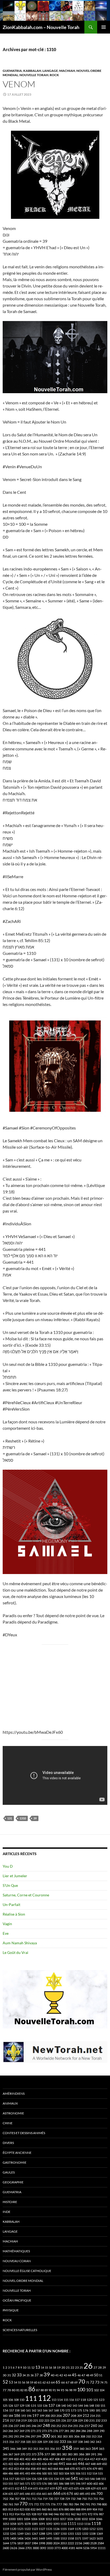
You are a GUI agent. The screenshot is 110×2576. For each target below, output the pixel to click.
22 (72, 2367)
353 (36, 2449)
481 (100, 2469)
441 (62, 2464)
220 (30, 2420)
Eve (6, 1933)
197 (36, 2416)
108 (16, 2400)
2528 (93, 2543)
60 (36, 2382)
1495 (49, 2538)
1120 (13, 2529)
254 (70, 2426)
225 (58, 2420)
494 (33, 2473)
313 (94, 2436)
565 (22, 2483)
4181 (72, 2548)
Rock (54, 75)
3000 (36, 2548)
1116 (87, 2524)
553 (5, 2483)
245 (28, 2426)
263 (5, 2431)
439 (50, 2464)
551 (104, 2479)
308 (83, 2436)
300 (46, 2436)
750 (84, 2499)
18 (54, 2367)
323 (34, 2442)
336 (69, 2442)
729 (68, 2499)
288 (90, 2431)
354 (41, 2449)
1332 (85, 2534)
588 (67, 2483)
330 (51, 2442)
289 (96, 2431)
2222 (71, 2543)
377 (47, 2454)
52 (5, 2382)
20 (63, 2367)
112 (44, 2398)
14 (42, 2367)
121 (96, 2400)
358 (67, 2448)
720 (51, 2499)
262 (100, 2426)
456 (27, 2469)
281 (67, 2431)
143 (75, 2406)
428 (22, 2464)
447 (88, 2464)
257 (87, 2426)
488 (16, 2473)
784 (76, 2504)
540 (68, 2479)
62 (44, 2382)
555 (11, 2483)
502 (56, 2473)
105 (5, 2400)
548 (98, 2479)
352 (30, 2449)
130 (27, 2406)
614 (30, 2488)
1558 (71, 2538)
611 (11, 2488)
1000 (12, 2519)
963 (79, 2514)
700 (100, 2493)
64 (53, 2382)
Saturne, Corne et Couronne (26, 1895)
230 (86, 2420)
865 (56, 2509)
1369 (100, 2534)
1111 (72, 2524)
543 (87, 2479)
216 (6, 2420)
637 (16, 2494)
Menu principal (104, 27)
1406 (20, 2538)
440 (56, 2464)
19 (59, 2367)
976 (96, 2514)
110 (22, 2400)
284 (78, 2431)
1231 (100, 2529)
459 (39, 2469)
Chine (8, 2123)
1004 (27, 2519)
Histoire (10, 2202)
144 (80, 2406)
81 (18, 2390)
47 (83, 2375)
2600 (6, 2548)
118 (83, 2400)
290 (102, 2431)
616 (41, 2488)
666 (57, 2493)
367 (11, 2454)
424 (16, 2464)
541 (74, 2478)
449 (99, 2464)
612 (17, 2488)
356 (52, 2449)
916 (23, 2514)
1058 (13, 2524)
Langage (50, 71)
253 (64, 2426)
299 (39, 2436)
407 (52, 2459)
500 (44, 2473)
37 (37, 2375)
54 (15, 2382)
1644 (6, 2543)
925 (28, 2514)
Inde (7, 2212)
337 (75, 2442)
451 (5, 2469)
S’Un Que (10, 1885)
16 (50, 2367)
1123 (35, 2529)
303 (65, 2436)
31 (9, 2375)
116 (72, 2400)
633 (104, 2488)
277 (61, 2431)
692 (88, 2494)
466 (61, 2469)
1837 (27, 2543)
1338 (92, 2534)
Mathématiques (16, 2251)
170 (62, 2410)
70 (82, 2381)
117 (77, 2400)
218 (18, 2420)
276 (56, 2431)
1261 (27, 2534)
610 (5, 2488)
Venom (19, 84)
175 (80, 2410)
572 (33, 2483)
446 (81, 2464)
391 (94, 2454)
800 (104, 2504)
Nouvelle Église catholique (27, 2271)
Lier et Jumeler (15, 1876)
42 (61, 2375)
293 (16, 2436)
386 (82, 2454)
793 (93, 2504)
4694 (79, 2548)
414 (87, 2459)
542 (81, 2479)
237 (16, 2426)
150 (97, 2406)
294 (22, 2436)
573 (39, 2483)
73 (97, 2382)
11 (29, 2367)
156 (5, 2410)
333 (63, 2441)
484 (5, 2473)
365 (102, 2449)
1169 (71, 2529)
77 (5, 2390)
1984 (35, 2543)
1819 (20, 2543)
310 (88, 2436)
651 (33, 2494)
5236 (86, 2548)
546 (92, 2479)
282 (72, 2431)
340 (86, 2442)
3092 (43, 2548)
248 (46, 2425)
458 (33, 2469)
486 (11, 2473)
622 (65, 2488)
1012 (49, 2519)
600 (90, 2483)
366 (5, 2454)
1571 (78, 2538)
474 (89, 2469)
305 (71, 2436)
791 (88, 2504)
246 (34, 2426)
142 (69, 2406)
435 (39, 2464)
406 (46, 2459)
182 (104, 2410)
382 (64, 2454)
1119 (6, 2529)
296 (27, 2436)
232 (98, 2420)
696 (93, 2494)
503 (61, 2473)
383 (70, 2454)
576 (44, 2483)
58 (27, 2382)
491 (22, 2473)
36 (32, 2375)
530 (45, 2479)
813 (11, 2509)
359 (76, 2449)
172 (68, 2410)
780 (65, 2504)
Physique (11, 2310)
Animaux (10, 2103)
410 (68, 2459)
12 (33, 2367)
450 (104, 2464)
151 (103, 2406)
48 (88, 2375)
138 (58, 2406)
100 (81, 2389)
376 (40, 2454)
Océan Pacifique (17, 2300)
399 (11, 2459)
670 (64, 2494)
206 (59, 2416)
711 (28, 2499)
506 (78, 2473)
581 (56, 2483)
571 (27, 2483)
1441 (35, 2538)
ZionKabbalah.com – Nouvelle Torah (41, 27)
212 (86, 2415)
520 (17, 2479)
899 (89, 2509)
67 (68, 2382)
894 (84, 2509)
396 (100, 2454)
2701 (29, 2548)
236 (11, 2426)
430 (27, 2464)
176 (86, 2410)
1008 (41, 2519)
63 (48, 2382)
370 (23, 2454)
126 (11, 2406)
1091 (42, 2524)
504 (67, 2473)
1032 (85, 2519)
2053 (64, 2543)
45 (74, 2375)
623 (71, 2488)
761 (11, 2504)
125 (5, 2406)
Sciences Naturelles (20, 2330)
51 (101, 2375)
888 (78, 2509)
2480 (86, 2543)
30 (5, 2375)
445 (75, 2464)
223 (47, 2420)
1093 (56, 2524)
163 (40, 2410)
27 (95, 2367)
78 (9, 2390)
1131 (49, 2529)
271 (33, 2431)
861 (50, 2509)
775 (48, 2504)
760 (5, 2504)
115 (66, 2400)
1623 (92, 2538)
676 (70, 2493)
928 (34, 2514)
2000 (49, 2543)
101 (90, 2390)
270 (27, 2431)
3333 (50, 2548)
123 (102, 2400)
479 (95, 2469)
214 (92, 2416)
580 (50, 2483)
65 (58, 2382)
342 (92, 2442)
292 (11, 2436)
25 (81, 2367)
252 (59, 2426)
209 (80, 2416)
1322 (78, 2534)
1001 (20, 2519)
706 (11, 2499)
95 (62, 2390)
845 (39, 2509)
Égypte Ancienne (17, 2153)
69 (76, 2382)
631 (99, 2488)
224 (52, 2420)
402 (28, 2459)
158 (17, 2410)
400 (16, 2459)
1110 (64, 2524)
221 (36, 2420)
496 (39, 2473)
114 (60, 2400)
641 (22, 2494)
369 (17, 2454)
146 (86, 2406)
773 (42, 2504)
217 (12, 2420)
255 (76, 2426)
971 (84, 2514)
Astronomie (13, 2113)
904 (95, 2509)
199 (42, 2416)
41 (57, 2375)
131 (10, 1818)
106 (11, 2400)
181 (98, 2410)
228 (75, 2420)
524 (28, 2479)
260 (94, 2426)
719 (45, 2499)
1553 (64, 2538)
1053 (6, 2524)
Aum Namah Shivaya (20, 1943)
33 (19, 2375)
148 (92, 2406)
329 (45, 2442)
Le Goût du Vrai (15, 1952)
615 (36, 2488)
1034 (92, 2519)
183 (5, 2416)
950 (62, 2514)
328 (40, 2442)
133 (40, 2406)
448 (93, 2464)
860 (44, 2509)
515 (100, 2473)
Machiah (67, 71)
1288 (42, 2534)
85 (26, 2390)
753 (90, 2499)
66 (63, 2382)
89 (46, 2390)
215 (98, 2416)
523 (23, 2479)
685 (82, 2494)
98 (71, 2390)
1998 (42, 2543)
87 (38, 2390)
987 (101, 2514)
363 (88, 2449)
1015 (56, 2519)
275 (50, 2431)
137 (52, 2405)
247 (40, 2426)
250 (53, 2426)
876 (61, 2509)
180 (92, 2410)
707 (17, 2499)
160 (23, 2410)
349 (24, 2449)
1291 (49, 2534)
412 (81, 2459)
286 (84, 2431)
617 (47, 2488)
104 (102, 2390)
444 (69, 2464)
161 (28, 2410)
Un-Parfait (11, 1905)
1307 (56, 2534)
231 (92, 2420)
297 (33, 2436)
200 (48, 2416)
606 (101, 2483)
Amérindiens (14, 2094)
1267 (35, 2534)
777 (59, 2504)
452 (11, 2469)
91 (54, 2390)
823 (22, 2509)
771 (31, 2504)
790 (82, 2504)
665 (50, 2494)
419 (98, 2459)
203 (53, 2416)
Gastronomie (15, 2162)
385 (76, 2454)
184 (11, 2416)
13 (38, 2367)
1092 (49, 2524)
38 (41, 2375)
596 (78, 2483)
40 (53, 2375)
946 (56, 2514)
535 (62, 2479)
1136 (56, 2529)
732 (73, 2499)
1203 (85, 2529)
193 (23, 2416)
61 (40, 2382)
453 (16, 2469)
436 (44, 2464)
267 (16, 2431)
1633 (100, 2538)
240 (22, 2426)
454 (22, 2469)
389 (88, 2454)
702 (5, 2499)
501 (50, 2473)
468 (67, 2469)
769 (16, 2504)
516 (5, 2479)
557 (16, 2483)
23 (77, 2367)
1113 (80, 2524)
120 (90, 2400)
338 (80, 2442)
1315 (71, 2534)
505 (72, 2473)
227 (69, 2420)
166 (45, 2410)
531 (51, 2479)
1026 (70, 2519)
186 (17, 2415)
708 (23, 2499)
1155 (64, 2529)
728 (62, 2499)
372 (28, 2454)
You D (8, 1866)
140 (64, 2406)
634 (5, 2494)
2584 (101, 2543)
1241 (13, 2534)
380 (53, 2454)
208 (74, 2416)
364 (95, 2449)
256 (81, 2426)
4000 (65, 2548)
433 (33, 2464)
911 (5, 2514)
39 (35, 1818)
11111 (101, 2548)
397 (5, 2459)
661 (44, 2494)
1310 (23, 1818)
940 (51, 2514)
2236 (78, 2543)
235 (5, 2426)
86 (32, 2389)
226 (64, 2420)
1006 (34, 2519)
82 (22, 2390)
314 (100, 2436)
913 (11, 2514)
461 (44, 2469)
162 (34, 2410)
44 (69, 2375)
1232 (6, 2534)
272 (39, 2431)
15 (46, 2367)
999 (5, 2519)
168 (56, 2410)
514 (95, 2473)
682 (76, 2494)
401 (22, 2459)
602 (96, 2483)
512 (89, 2473)
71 (88, 2382)
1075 (20, 2524)
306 (77, 2436)
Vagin (7, 1924)
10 (25, 2367)
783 (71, 2504)
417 (92, 2459)
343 (98, 2442)
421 (5, 2464)
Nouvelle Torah (34, 75)
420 (104, 2459)
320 (28, 2442)
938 (45, 2514)
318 (23, 2442)
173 (74, 2410)
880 (67, 2509)
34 (24, 2375)
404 (34, 2459)
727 (56, 2499)
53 (11, 2382)
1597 (85, 2538)
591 (72, 2483)
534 (56, 2479)
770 (23, 2504)
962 (73, 2514)
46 (79, 2375)
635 (11, 2494)
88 (42, 2390)
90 (50, 2390)
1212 (92, 2529)
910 (100, 2509)
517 (11, 2479)
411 (74, 2459)
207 (66, 2415)
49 (92, 2375)
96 (67, 2390)
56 (23, 2382)
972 (90, 2514)
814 (16, 2509)
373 (34, 2454)
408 (57, 2459)
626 (82, 2488)
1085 (35, 2524)
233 (104, 2420)
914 (17, 2514)
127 (16, 2406)
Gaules (9, 2172)
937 (40, 2514)
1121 (20, 2529)
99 (75, 2390)
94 (58, 2390)
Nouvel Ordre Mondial (23, 2281)
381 (59, 2454)
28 (100, 2367)
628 (88, 2488)
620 (59, 2488)
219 (24, 2420)
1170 (78, 2529)
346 (13, 2449)
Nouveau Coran (17, 2261)
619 (52, 2488)
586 (61, 2483)
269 (22, 2431)
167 (51, 2410)
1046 (99, 2519)
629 (93, 2488)
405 (40, 2459)
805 (5, 2509)
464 (56, 2469)
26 (88, 2366)
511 (84, 2473)
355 (47, 2449)
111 (31, 2398)
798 (99, 2504)
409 (63, 2459)
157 (11, 2410)
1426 (27, 2538)
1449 (42, 2538)
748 (79, 2499)
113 (54, 2400)
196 (29, 2416)
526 (34, 2479)
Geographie (13, 2182)
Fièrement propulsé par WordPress (27, 2569)
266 (11, 2431)
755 (96, 2499)
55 (19, 2382)
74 (102, 2382)
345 (6, 2448)
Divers (8, 2143)
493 (27, 2473)
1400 (13, 2538)
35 (28, 2375)
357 (58, 2449)
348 (19, 2449)
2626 (14, 2548)
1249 (20, 2534)
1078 (27, 2524)
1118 (96, 2523)
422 (11, 2464)
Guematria (12, 71)
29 (104, 2367)
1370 (6, 2538)
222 (41, 2420)
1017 (63, 2519)
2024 (56, 2543)
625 (76, 2488)
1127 (42, 2529)
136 (45, 2406)
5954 (93, 2548)
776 (53, 2504)
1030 (77, 2519)
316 (11, 2442)
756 (101, 2499)
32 (14, 2375)
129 (22, 2406)
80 (14, 2390)
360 (82, 2449)
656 (39, 2494)
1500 (56, 2538)
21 (68, 2367)
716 (40, 2499)
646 (27, 2494)
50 (96, 2375)
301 (54, 2436)
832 (33, 2509)
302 (60, 2436)
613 (23, 2488)
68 (72, 2382)
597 (84, 2483)
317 (17, 2442)
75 (106, 2382)
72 (92, 2382)
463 (50, 2469)
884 (72, 2509)
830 (27, 2509)
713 (34, 2499)
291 (5, 2436)
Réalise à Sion (14, 1914)
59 (32, 2382)
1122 (27, 2529)
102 (96, 2390)
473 (84, 2469)
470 (72, 2469)
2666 (21, 2548)
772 (36, 2504)
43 (65, 2375)
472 (78, 2469)
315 (5, 2442)
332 (56, 2442)
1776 (13, 2543)
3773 (57, 2548)
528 (40, 2479)
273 (44, 2431)
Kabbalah (32, 71)
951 (68, 2514)
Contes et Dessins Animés (24, 2133)
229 (80, 2420)
